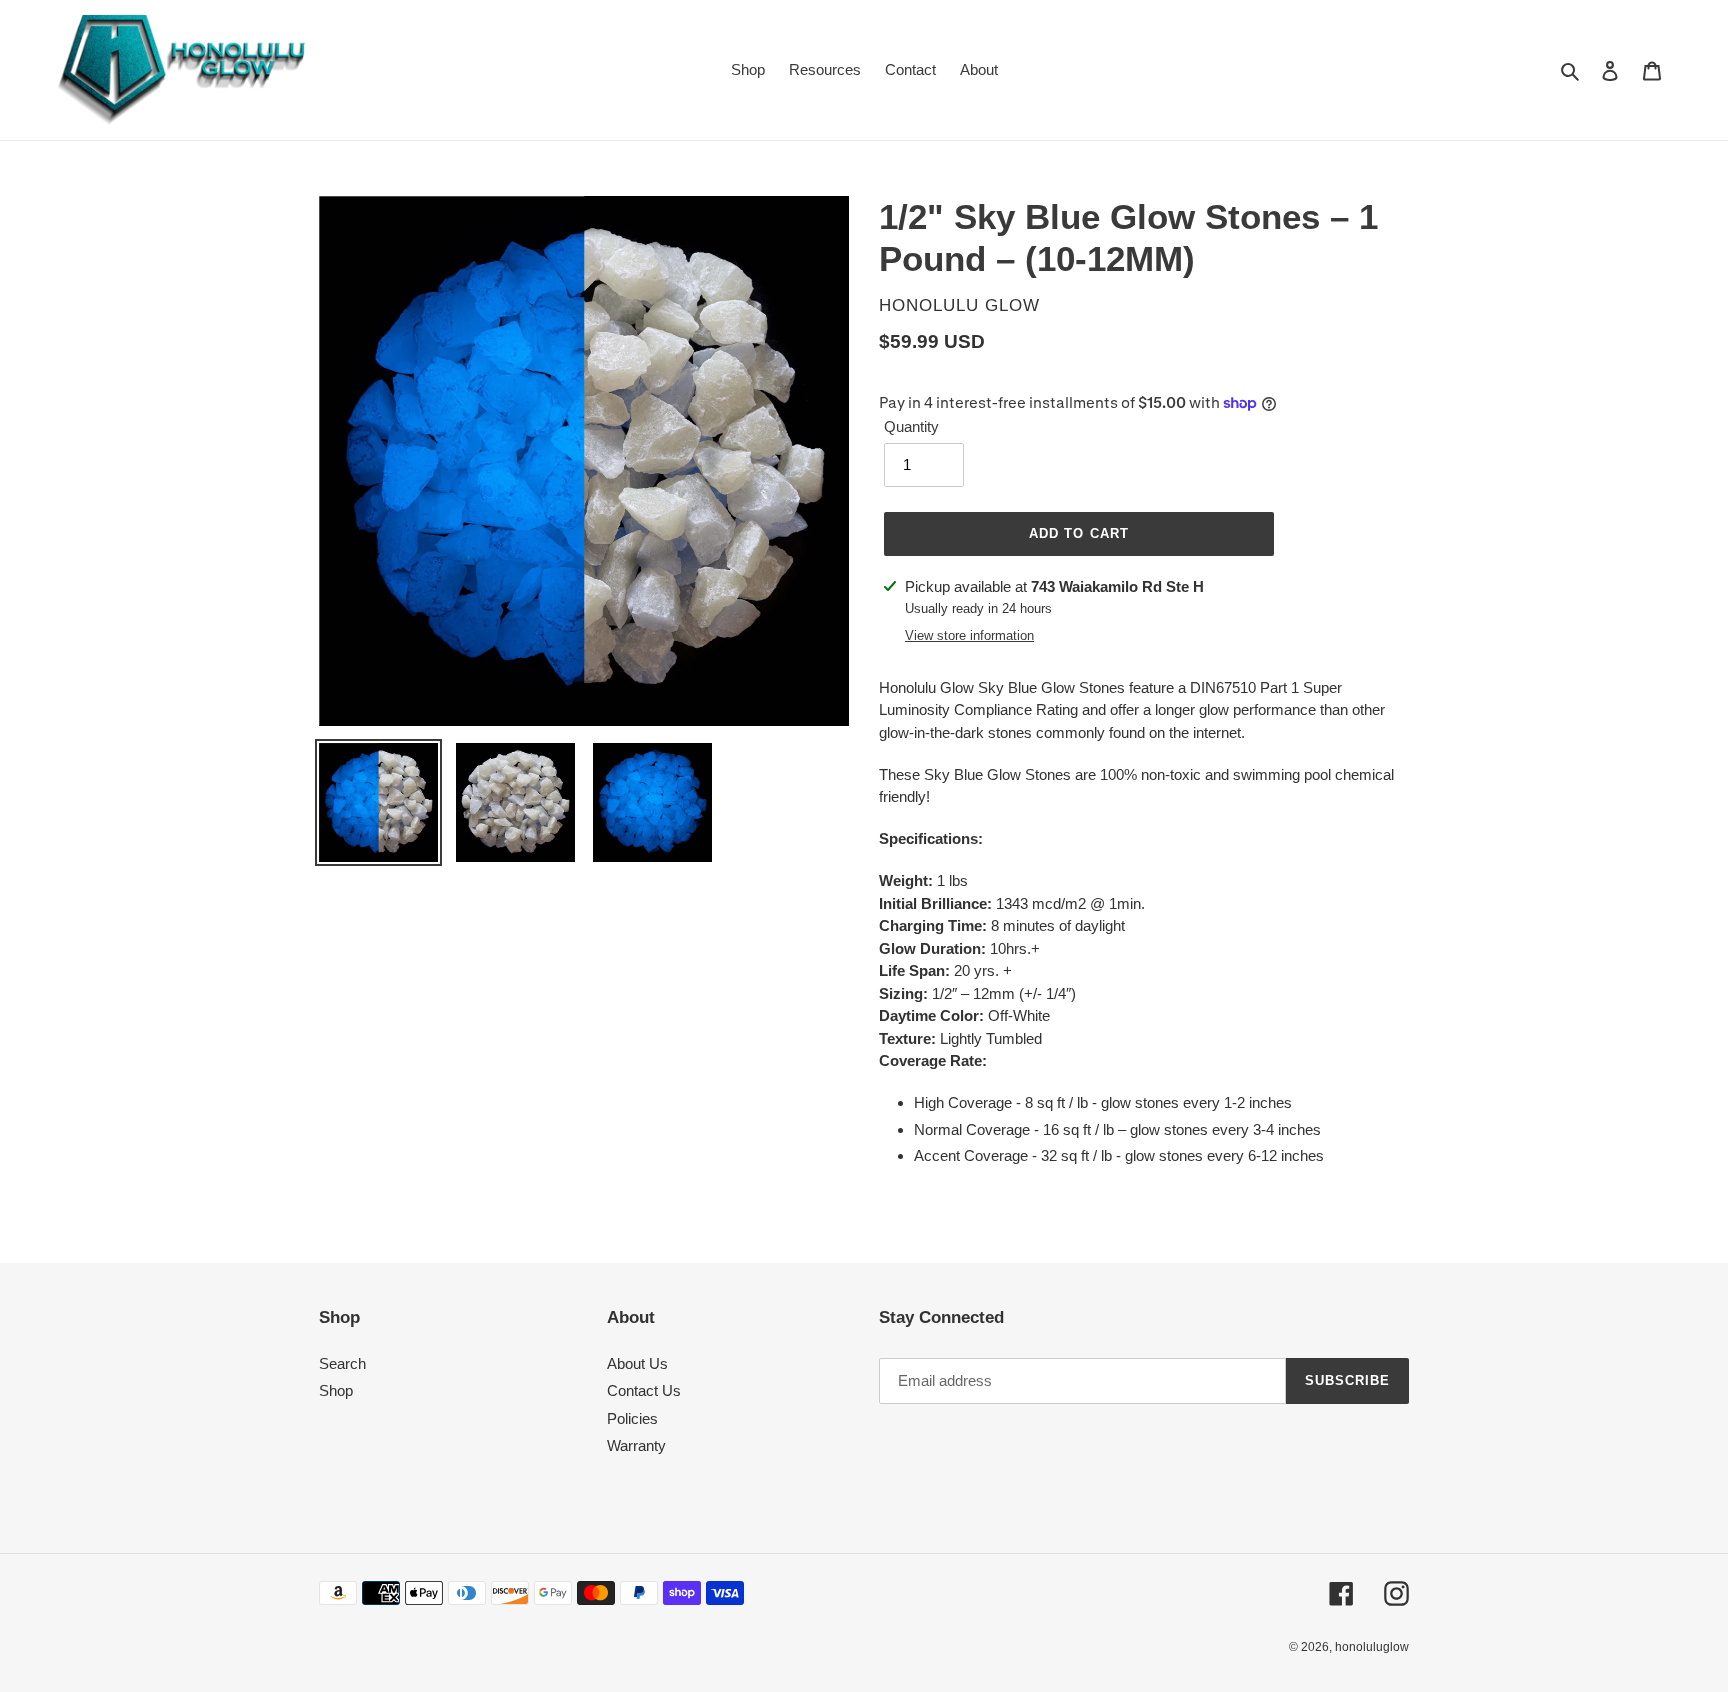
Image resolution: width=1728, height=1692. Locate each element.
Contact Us (644, 1390)
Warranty (636, 1445)
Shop (336, 1390)
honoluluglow (1372, 1647)
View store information (969, 635)
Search (342, 1363)
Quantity (911, 426)
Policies (632, 1418)
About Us (637, 1363)
